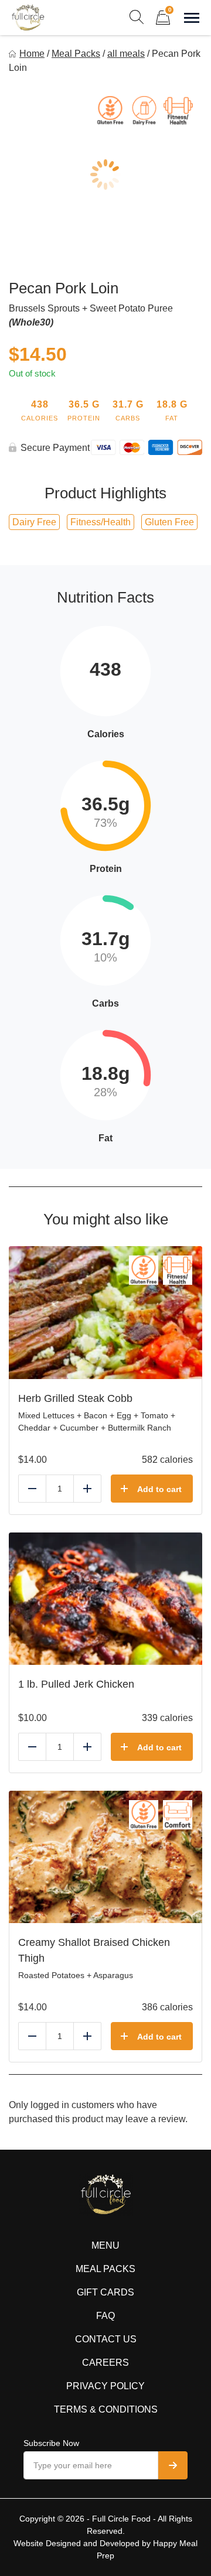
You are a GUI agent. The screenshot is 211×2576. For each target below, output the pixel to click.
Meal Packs (76, 54)
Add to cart (159, 1489)
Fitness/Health (101, 522)
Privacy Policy (105, 2386)
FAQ (105, 2316)
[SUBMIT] (173, 2465)
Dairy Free (34, 522)
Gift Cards (105, 2292)
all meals (126, 54)
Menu (105, 2245)
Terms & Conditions (106, 2409)
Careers (105, 2363)
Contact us (106, 2339)
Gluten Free (169, 522)
